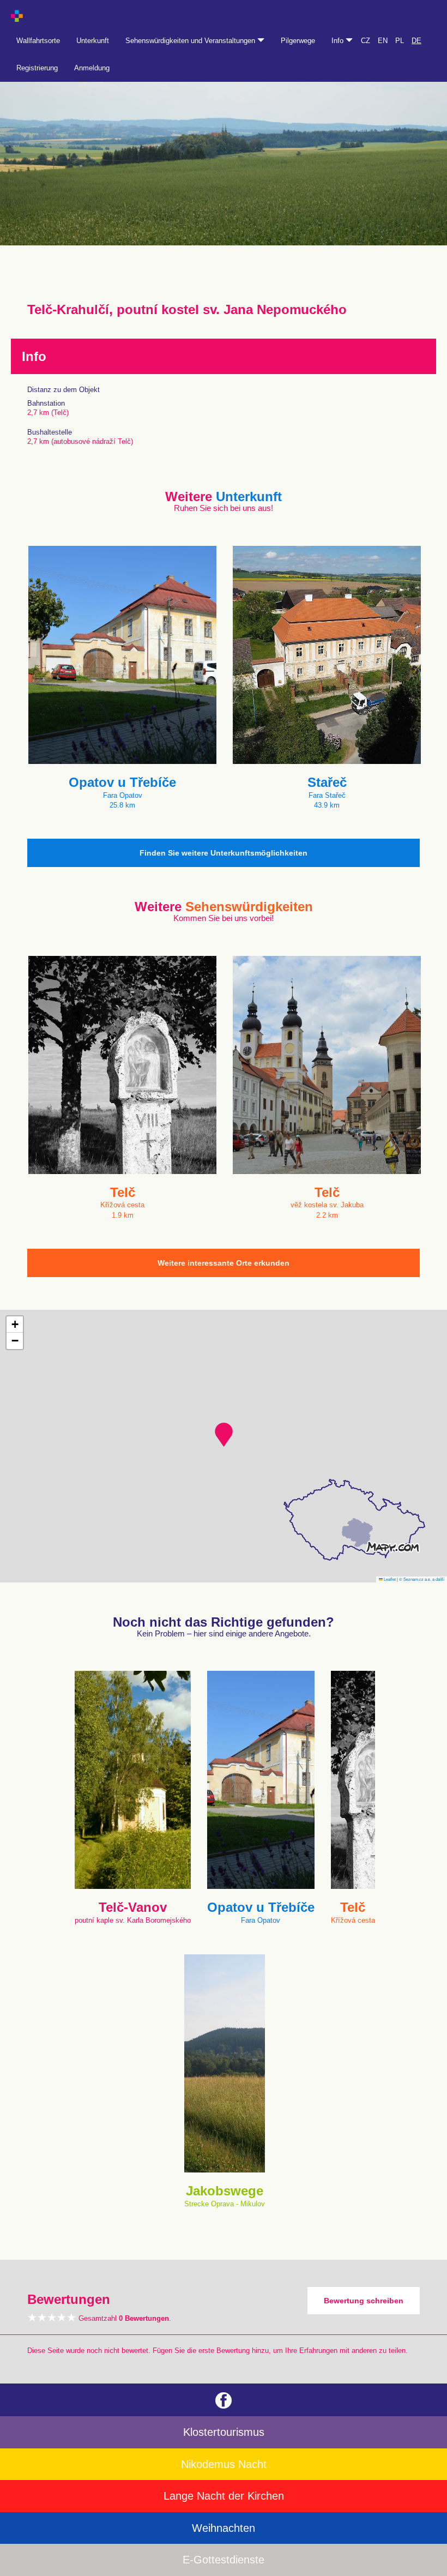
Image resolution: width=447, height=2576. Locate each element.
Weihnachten (224, 2528)
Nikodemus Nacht (224, 2464)
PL (400, 41)
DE (416, 41)
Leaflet (389, 1579)
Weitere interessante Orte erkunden (224, 1263)
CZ (366, 41)
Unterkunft (93, 41)
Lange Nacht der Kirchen (224, 2496)
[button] (224, 1435)
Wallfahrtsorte (38, 41)
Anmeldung (92, 68)
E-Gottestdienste (224, 2560)
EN (383, 41)
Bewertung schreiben (364, 2301)
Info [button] (339, 41)
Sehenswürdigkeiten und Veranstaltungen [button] (191, 41)
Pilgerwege (298, 41)
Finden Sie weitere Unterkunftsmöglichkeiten (224, 853)
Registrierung (37, 68)
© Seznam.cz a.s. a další (422, 1579)
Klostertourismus (224, 2432)
